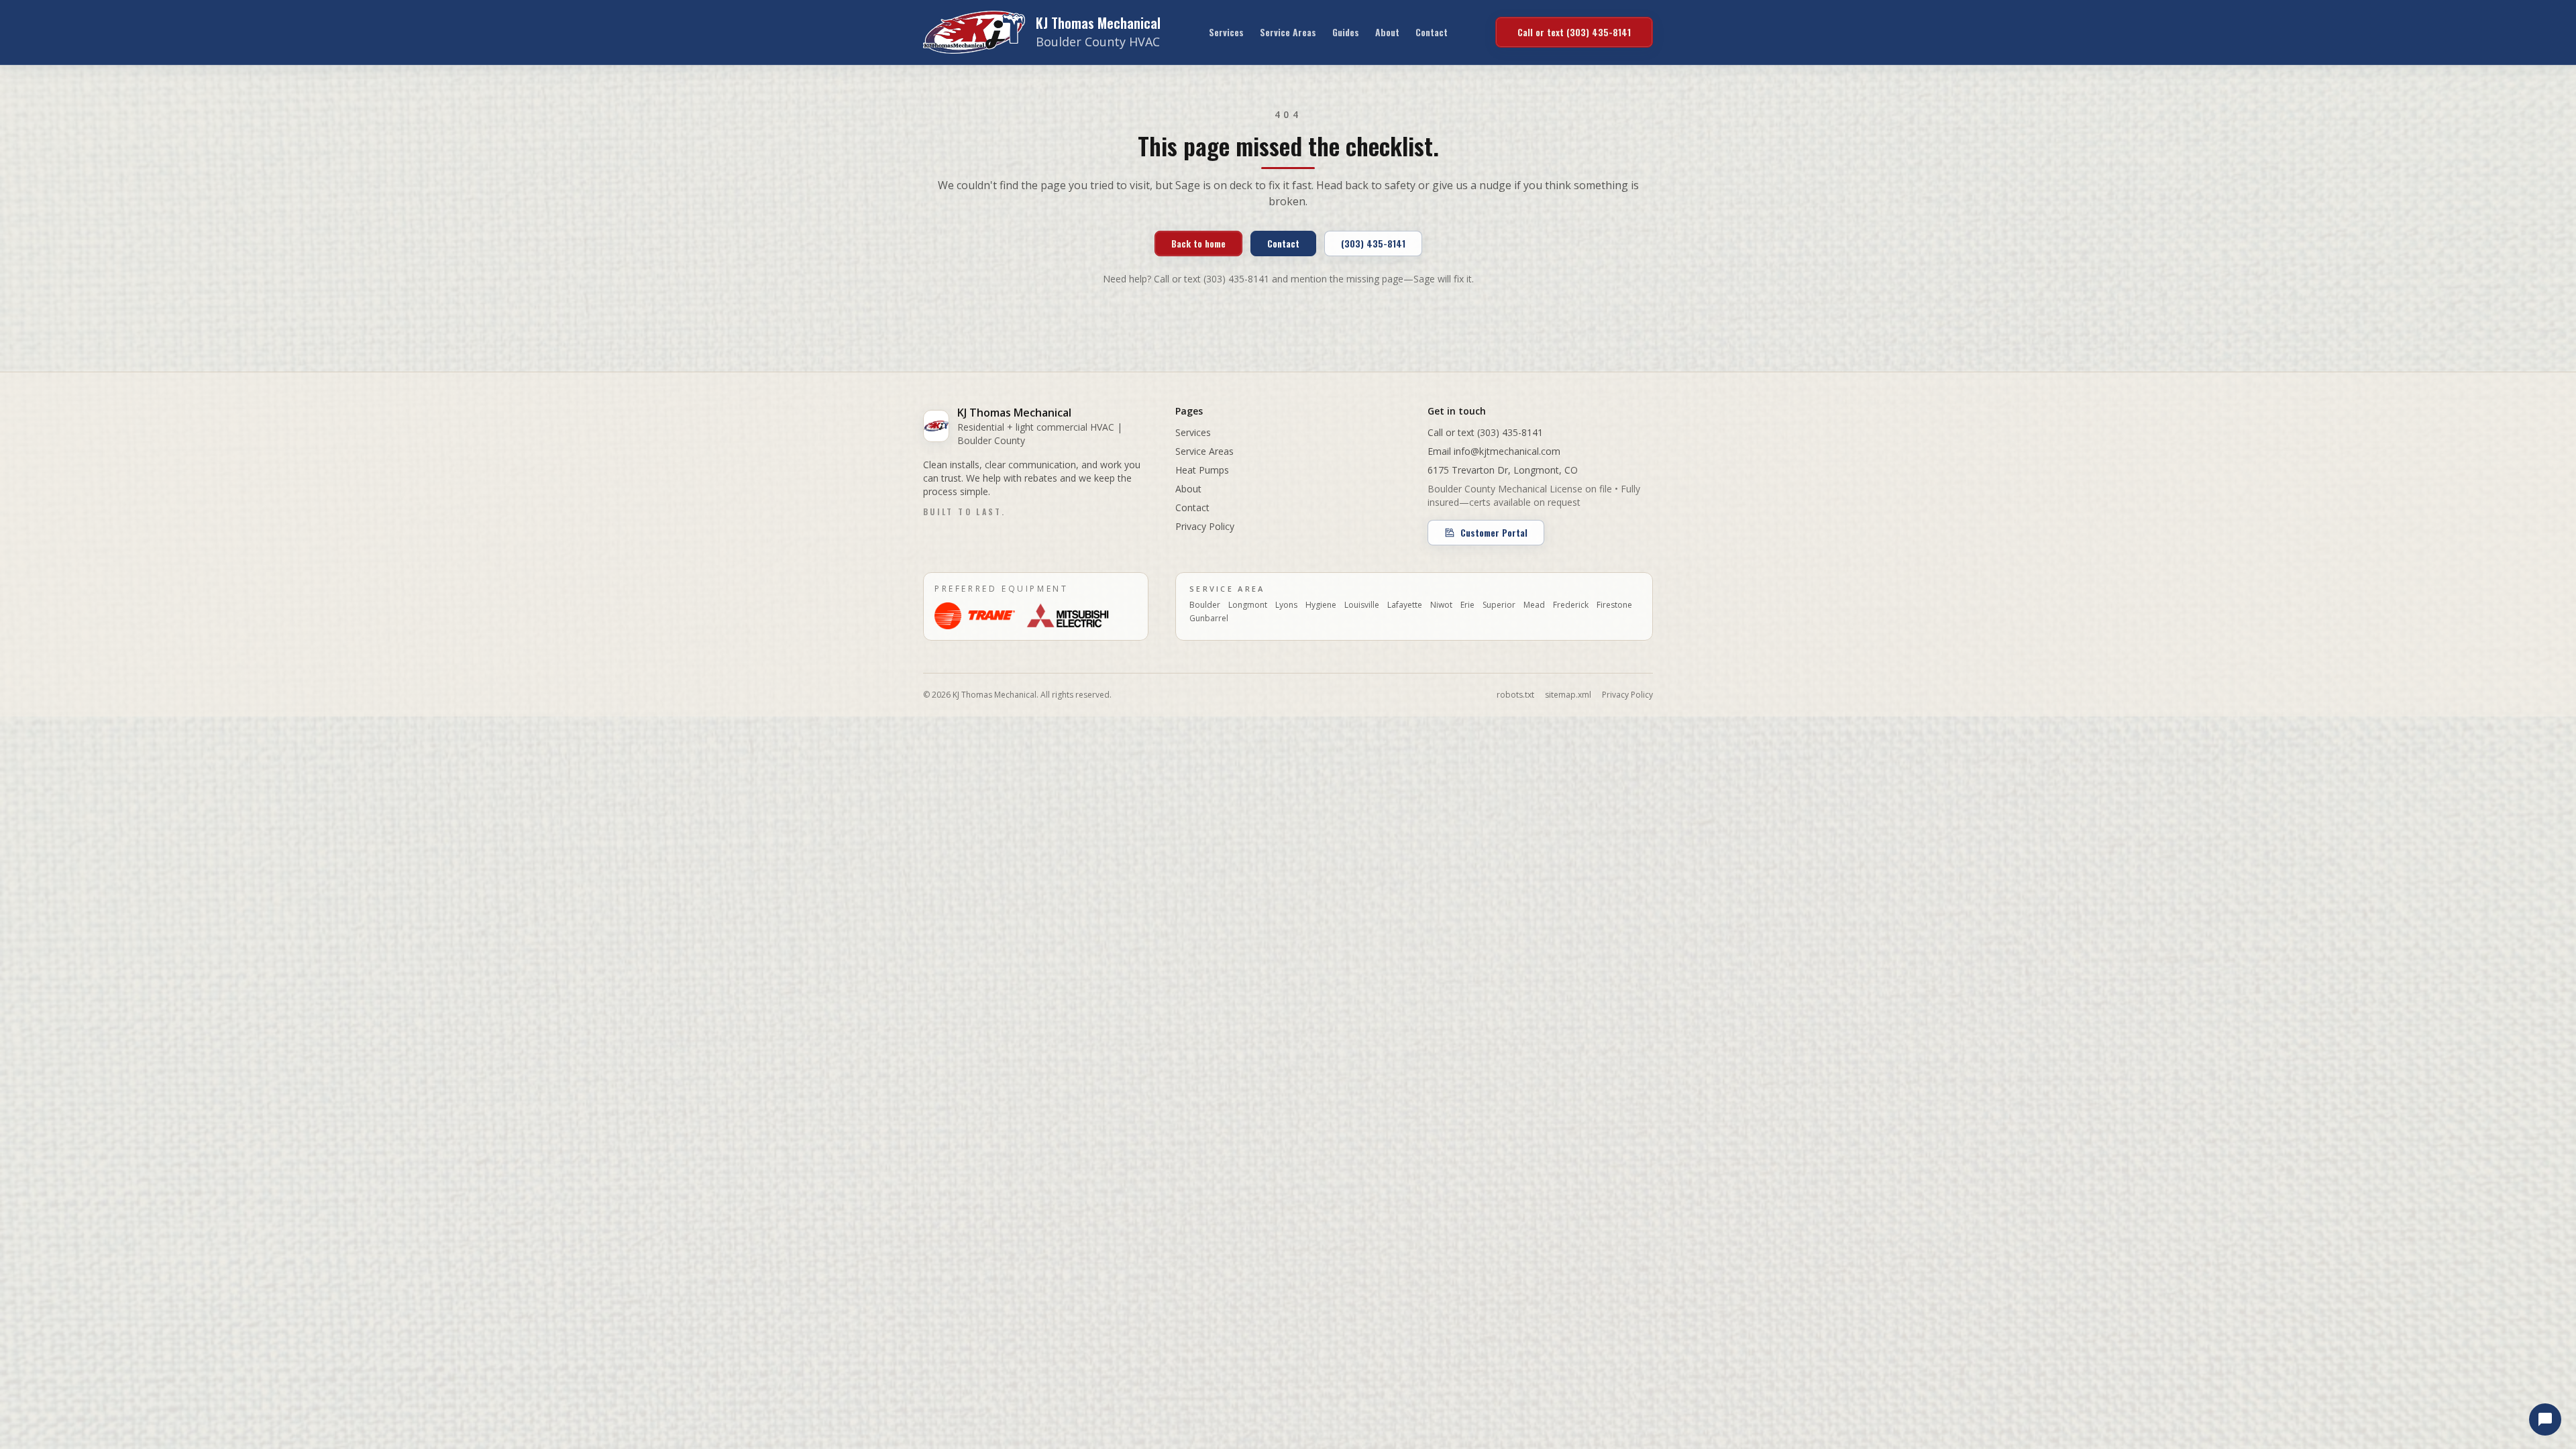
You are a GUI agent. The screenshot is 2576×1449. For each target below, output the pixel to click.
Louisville (1362, 605)
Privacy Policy (1205, 526)
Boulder (1205, 605)
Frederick (1571, 605)
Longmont (1248, 605)
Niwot (1441, 605)
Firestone (1614, 605)
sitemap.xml (1568, 695)
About (1387, 32)
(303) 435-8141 (1373, 243)
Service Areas (1288, 32)
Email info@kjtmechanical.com (1494, 451)
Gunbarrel (1209, 619)
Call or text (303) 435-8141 (1574, 32)
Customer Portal (1494, 532)
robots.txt (1515, 695)
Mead (1534, 605)
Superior (1499, 605)
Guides (1346, 32)
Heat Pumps (1202, 470)
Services (1226, 32)
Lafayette (1405, 605)
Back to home (1198, 243)
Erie (1467, 605)
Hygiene (1321, 605)
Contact (1432, 32)
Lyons (1286, 605)
